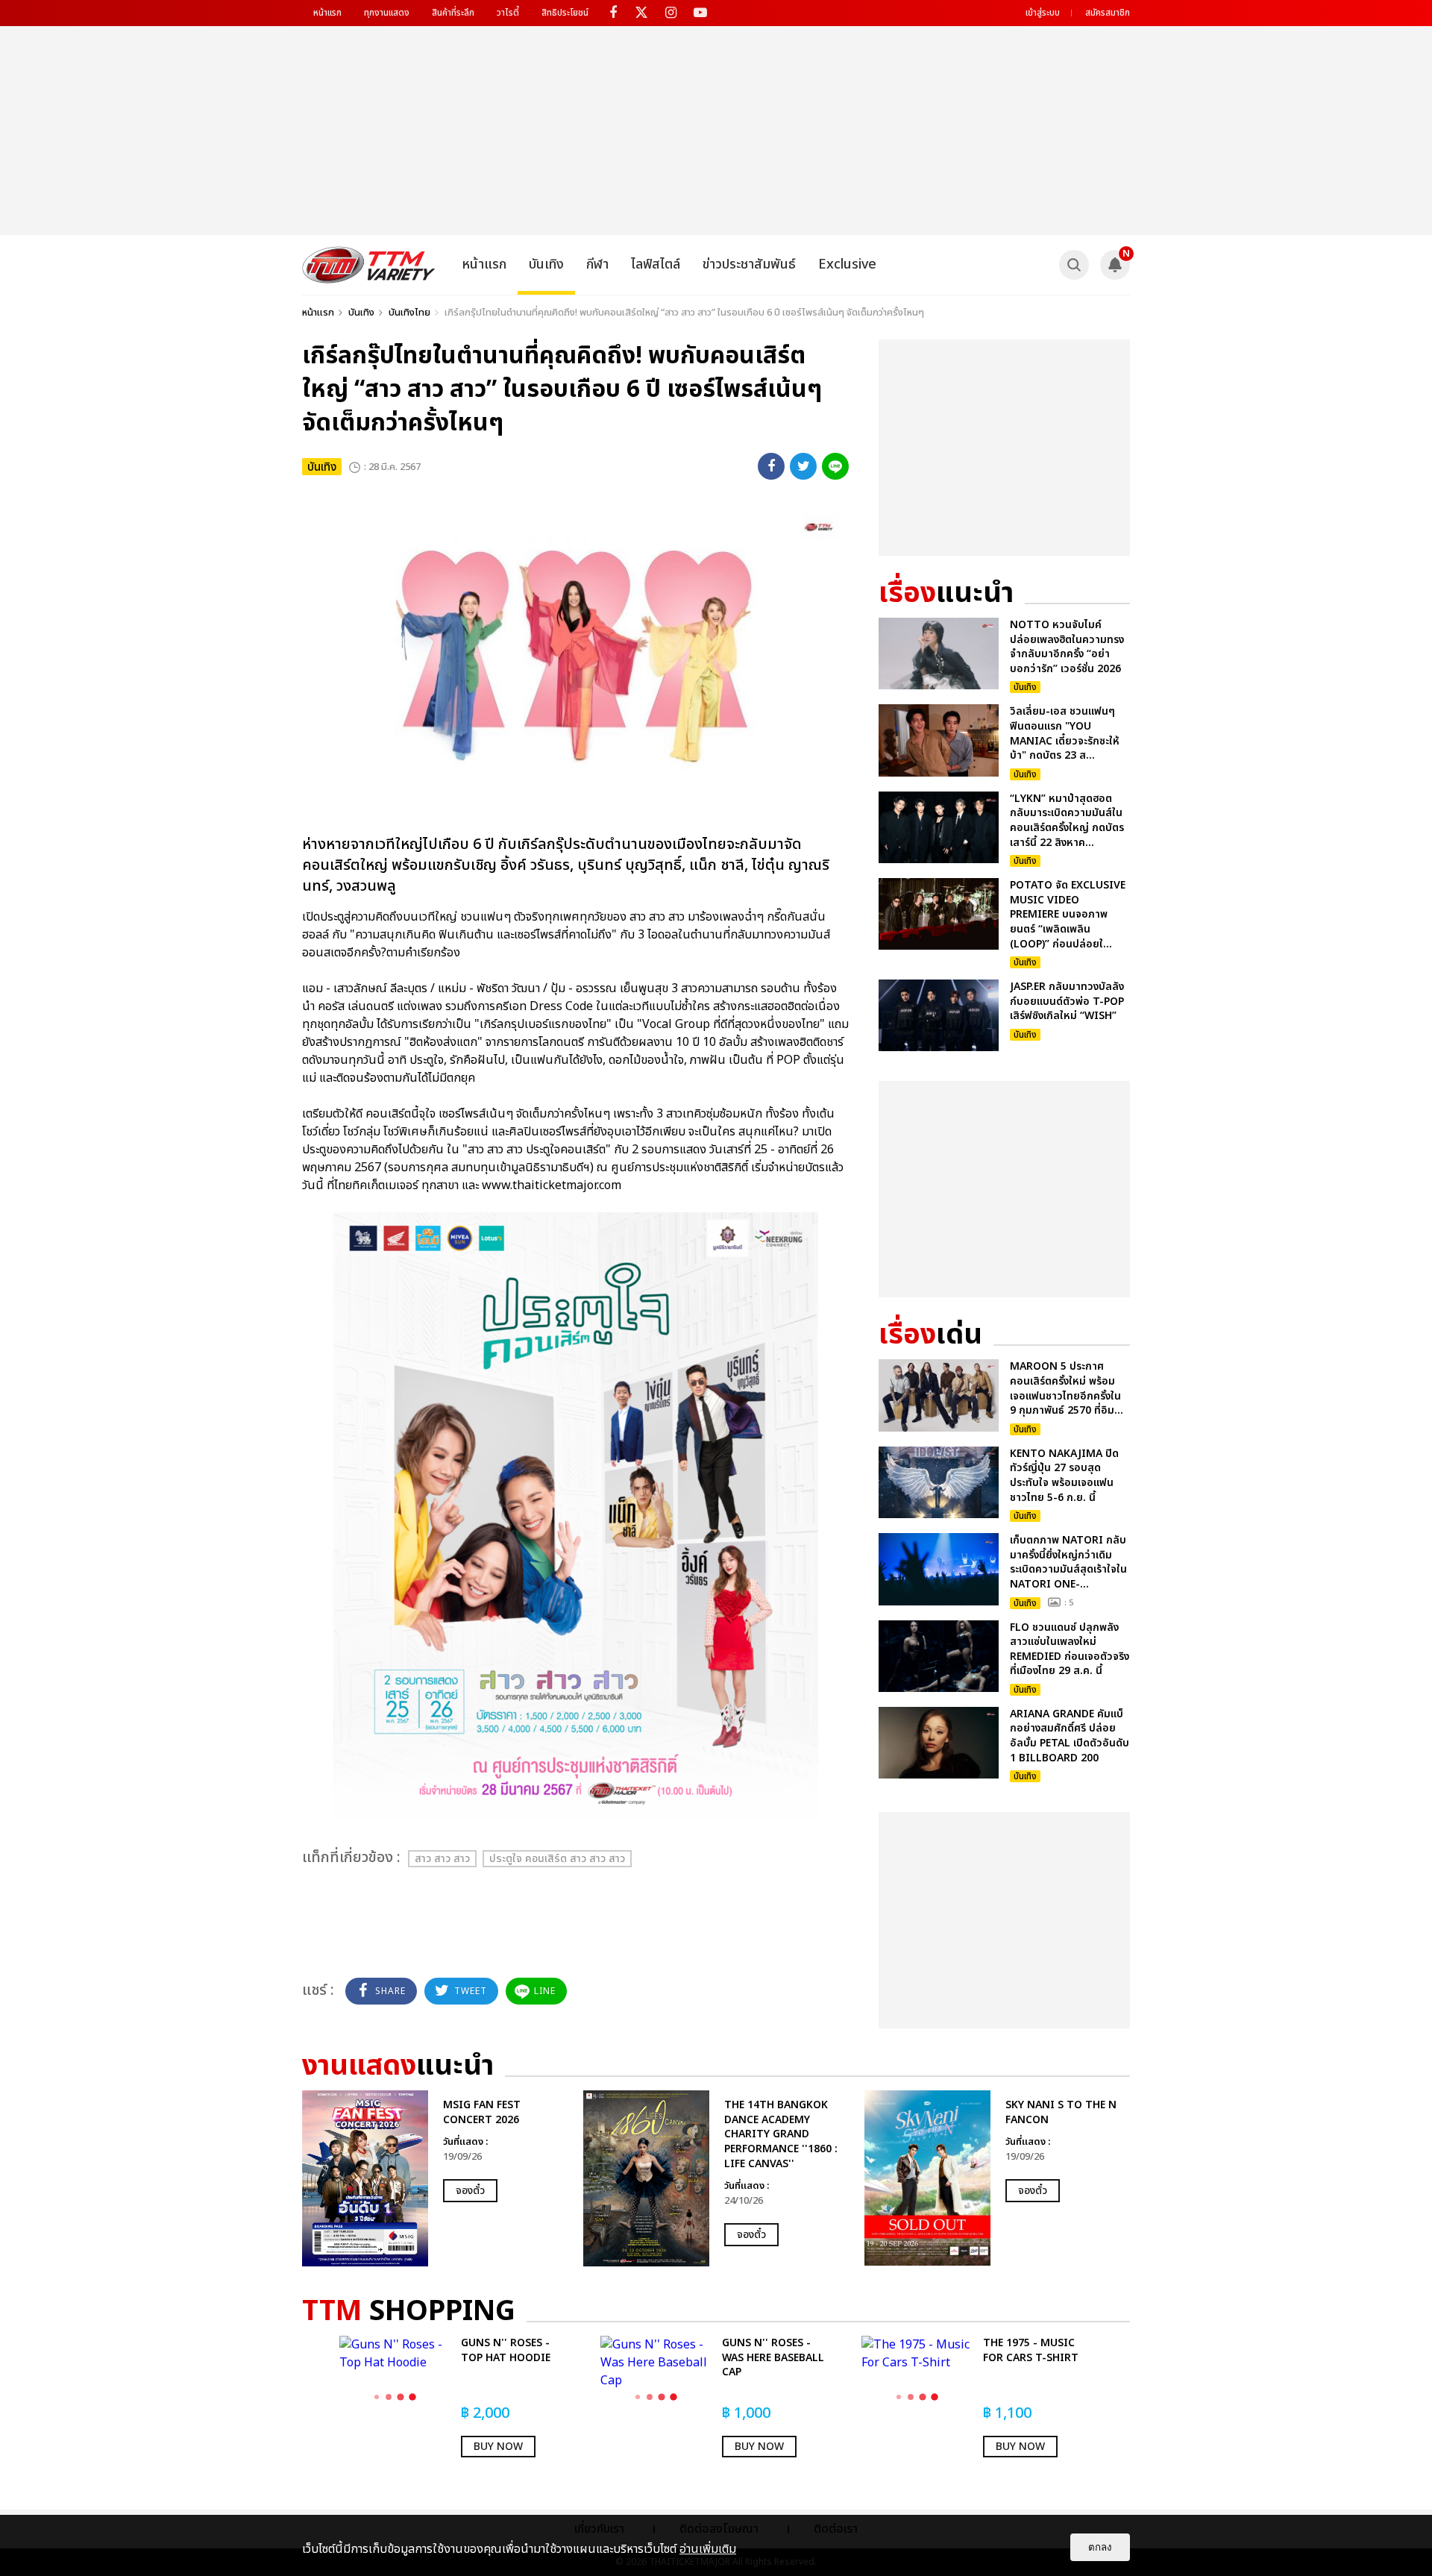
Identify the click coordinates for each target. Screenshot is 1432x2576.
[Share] (771, 466)
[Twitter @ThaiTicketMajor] (642, 13)
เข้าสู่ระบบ (1043, 13)
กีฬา (597, 264)
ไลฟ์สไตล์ (656, 264)
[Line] (835, 466)
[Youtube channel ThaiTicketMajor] (700, 13)
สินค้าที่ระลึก (453, 13)
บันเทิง (546, 264)
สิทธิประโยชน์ (565, 13)
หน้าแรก (327, 13)
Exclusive (847, 264)
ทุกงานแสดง (387, 13)
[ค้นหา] (1074, 265)
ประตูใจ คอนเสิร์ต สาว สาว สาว (557, 1859)
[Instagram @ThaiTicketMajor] (671, 13)
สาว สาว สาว (442, 1859)
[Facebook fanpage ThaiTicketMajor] (613, 13)
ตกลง (1100, 2547)
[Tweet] (803, 466)
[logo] (369, 265)
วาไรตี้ (508, 13)
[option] (435, 2178)
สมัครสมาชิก (1108, 13)
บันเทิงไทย (409, 313)
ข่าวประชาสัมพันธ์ (749, 264)
